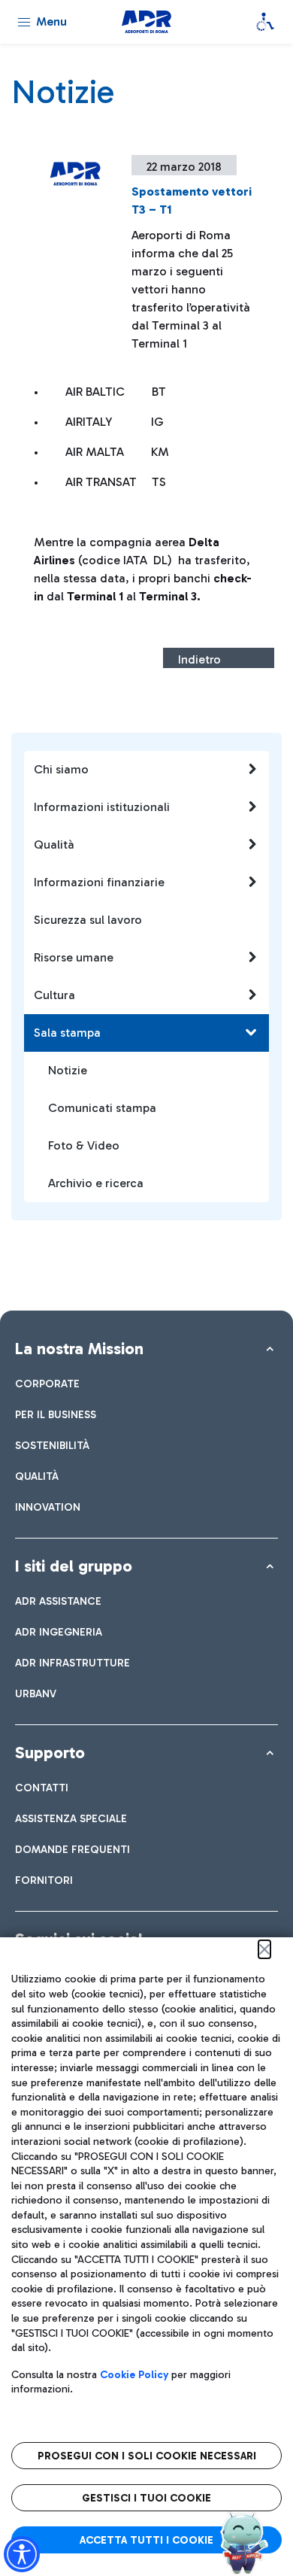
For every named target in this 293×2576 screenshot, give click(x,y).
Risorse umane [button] (74, 957)
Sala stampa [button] (67, 1033)
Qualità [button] (54, 844)
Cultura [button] (54, 995)
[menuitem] (47, 1384)
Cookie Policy (134, 2375)
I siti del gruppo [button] (74, 1566)
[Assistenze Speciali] (265, 22)
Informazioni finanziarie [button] (99, 882)
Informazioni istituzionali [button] (102, 807)
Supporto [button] (50, 1753)
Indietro (199, 659)
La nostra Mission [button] (79, 1349)
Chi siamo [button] (61, 769)
